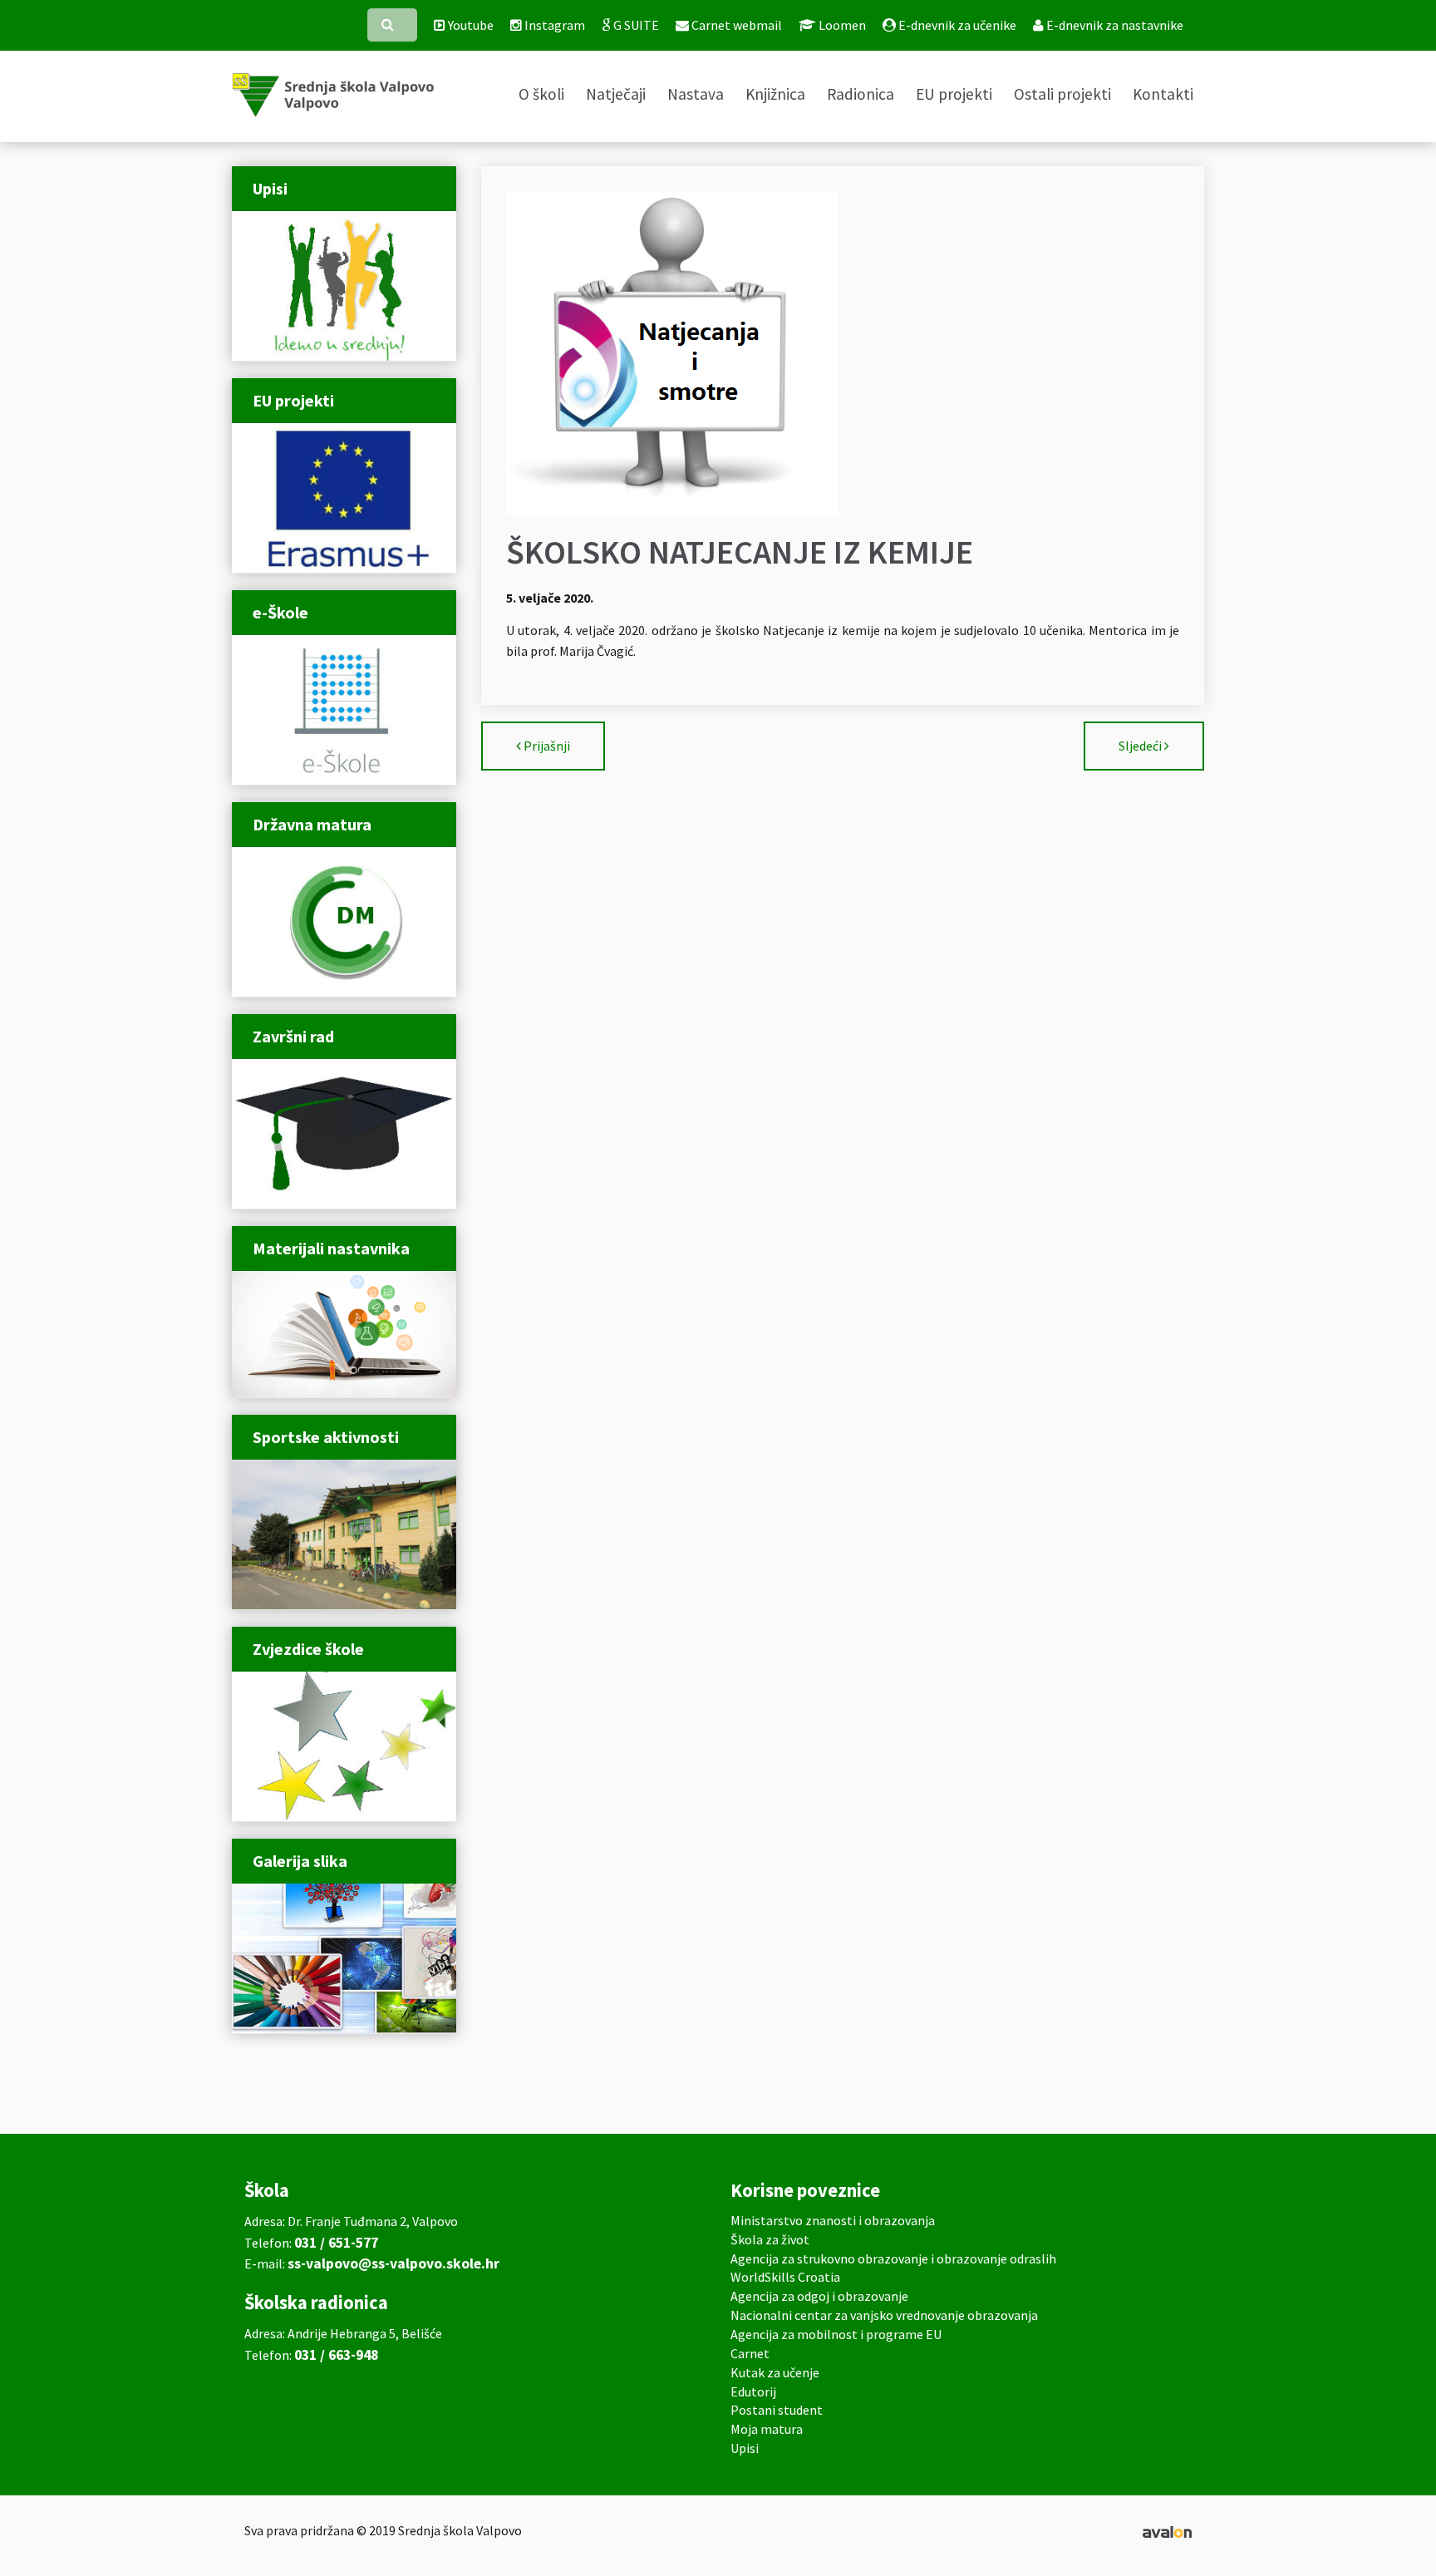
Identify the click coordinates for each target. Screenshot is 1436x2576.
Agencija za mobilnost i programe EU (836, 2334)
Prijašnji (547, 746)
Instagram (553, 25)
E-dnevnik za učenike (956, 25)
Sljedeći (1140, 746)
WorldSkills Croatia (785, 2277)
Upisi (745, 2448)
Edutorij (753, 2391)
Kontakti (1163, 94)
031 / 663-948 (336, 2355)
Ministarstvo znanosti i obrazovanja (833, 2220)
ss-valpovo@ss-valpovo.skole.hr (393, 2263)
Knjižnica (775, 94)
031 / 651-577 (336, 2243)
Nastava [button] (696, 94)
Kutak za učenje (775, 2372)
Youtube (470, 25)
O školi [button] (541, 94)
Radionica (861, 94)
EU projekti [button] (954, 94)
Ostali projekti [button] (1062, 94)
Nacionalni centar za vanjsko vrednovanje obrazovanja (884, 2315)
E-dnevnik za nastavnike (1114, 25)
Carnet (750, 2353)
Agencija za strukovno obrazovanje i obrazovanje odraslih (893, 2258)
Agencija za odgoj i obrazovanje (819, 2296)
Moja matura (767, 2429)
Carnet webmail (735, 25)
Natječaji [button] (616, 94)
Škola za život (770, 2239)
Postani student (777, 2410)
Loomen (841, 25)
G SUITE (635, 25)
